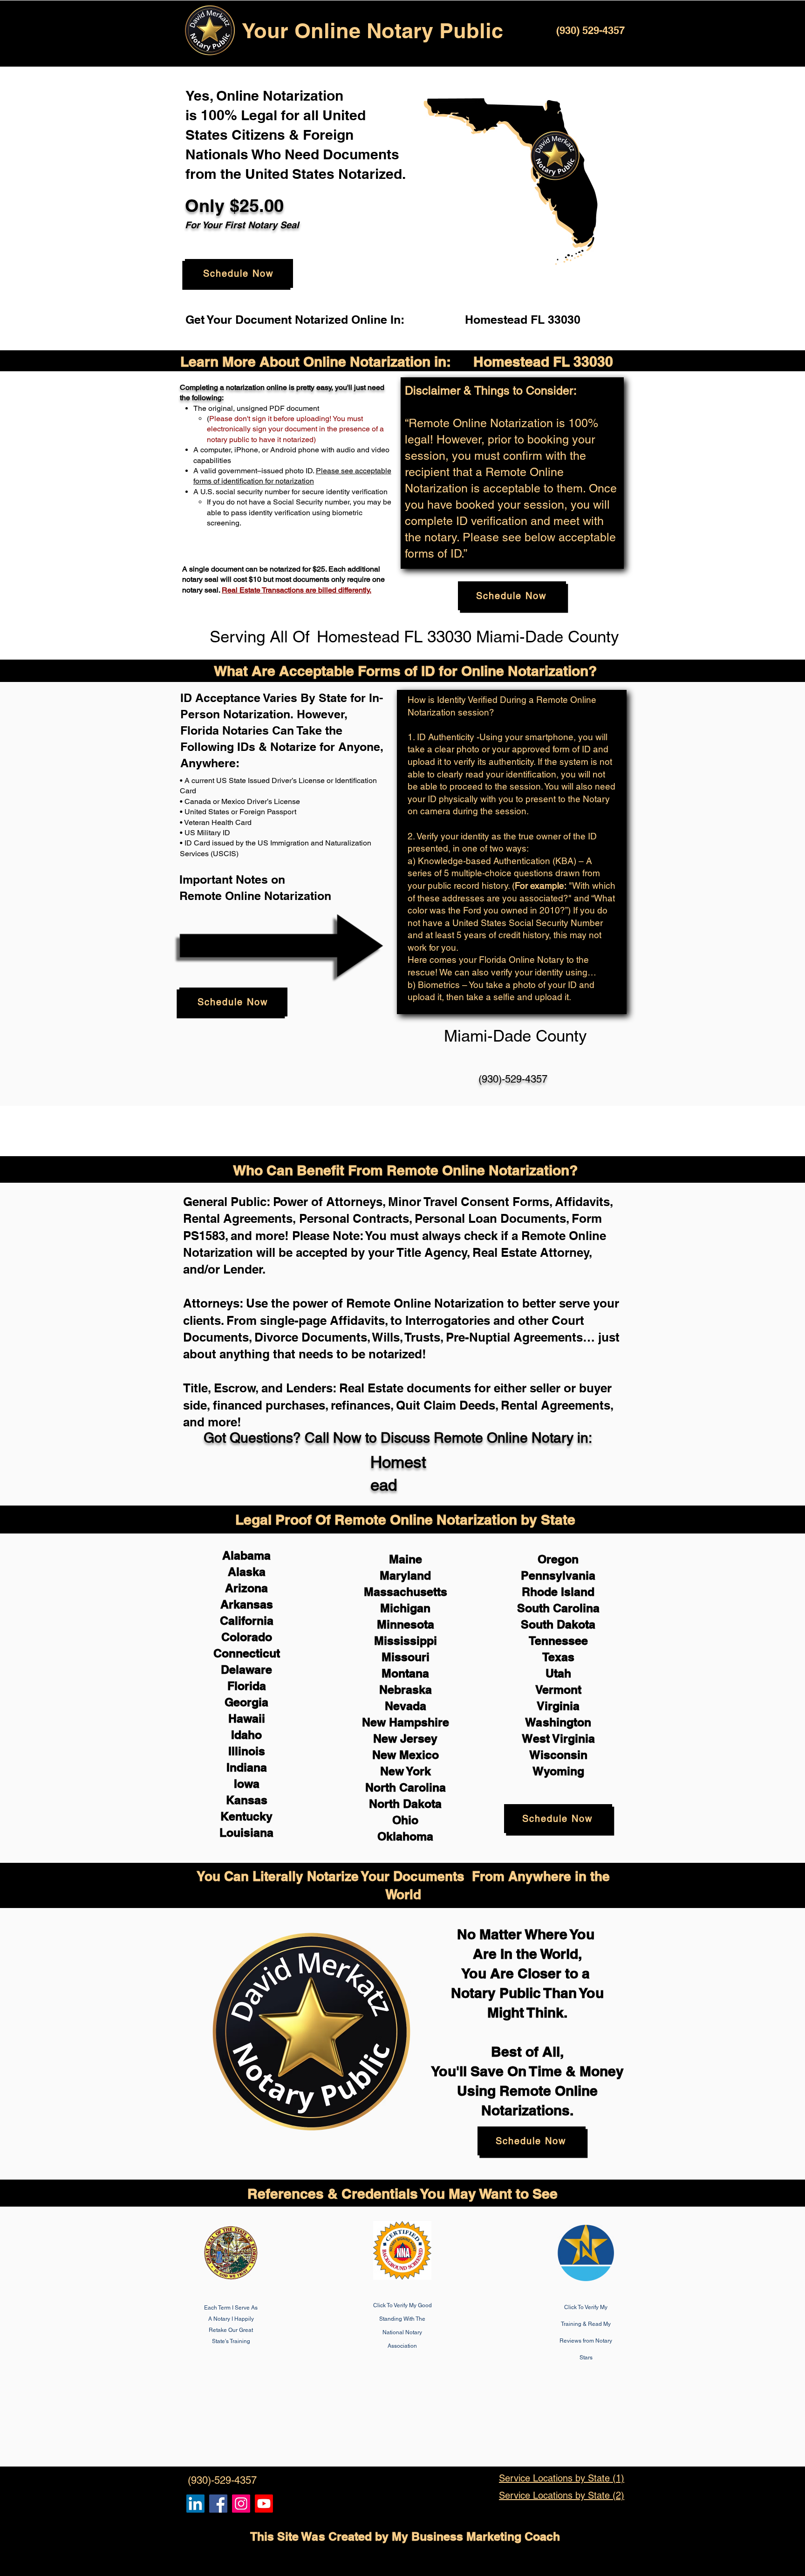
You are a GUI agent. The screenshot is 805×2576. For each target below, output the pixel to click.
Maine (406, 1559)
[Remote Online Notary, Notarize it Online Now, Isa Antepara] (195, 2504)
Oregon (558, 1559)
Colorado (247, 1637)
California (247, 1621)
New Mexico (406, 1755)
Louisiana (246, 1833)
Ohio (405, 1820)
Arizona (246, 1588)
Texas (558, 1657)
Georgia (246, 1702)
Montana (405, 1673)
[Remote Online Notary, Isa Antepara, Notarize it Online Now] (218, 2504)
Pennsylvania (558, 1575)
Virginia (558, 1706)
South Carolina (558, 1608)
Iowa (247, 1784)
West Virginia (558, 1738)
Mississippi (406, 1641)
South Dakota (558, 1624)
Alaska (247, 1572)
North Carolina (406, 1787)
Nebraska (406, 1690)
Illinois (247, 1751)
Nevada (406, 1706)
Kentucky (246, 1816)
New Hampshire (406, 1722)
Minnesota (406, 1624)
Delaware (246, 1670)
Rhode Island (558, 1592)
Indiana (247, 1767)
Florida (247, 1686)
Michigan (405, 1608)
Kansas (247, 1800)
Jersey (419, 1738)
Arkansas (247, 1604)
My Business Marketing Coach (476, 2536)
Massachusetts (406, 1592)
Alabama (246, 1555)
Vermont (558, 1690)
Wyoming (558, 1771)
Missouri (406, 1657)
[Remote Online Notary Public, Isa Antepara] (241, 2504)
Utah (558, 1673)
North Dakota (405, 1804)
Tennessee (558, 1641)
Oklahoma (405, 1836)
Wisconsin (558, 1755)
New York (406, 1771)
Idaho (246, 1735)
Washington (558, 1722)
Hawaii (247, 1718)
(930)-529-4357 (513, 1079)
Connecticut (247, 1653)
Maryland (405, 1575)
